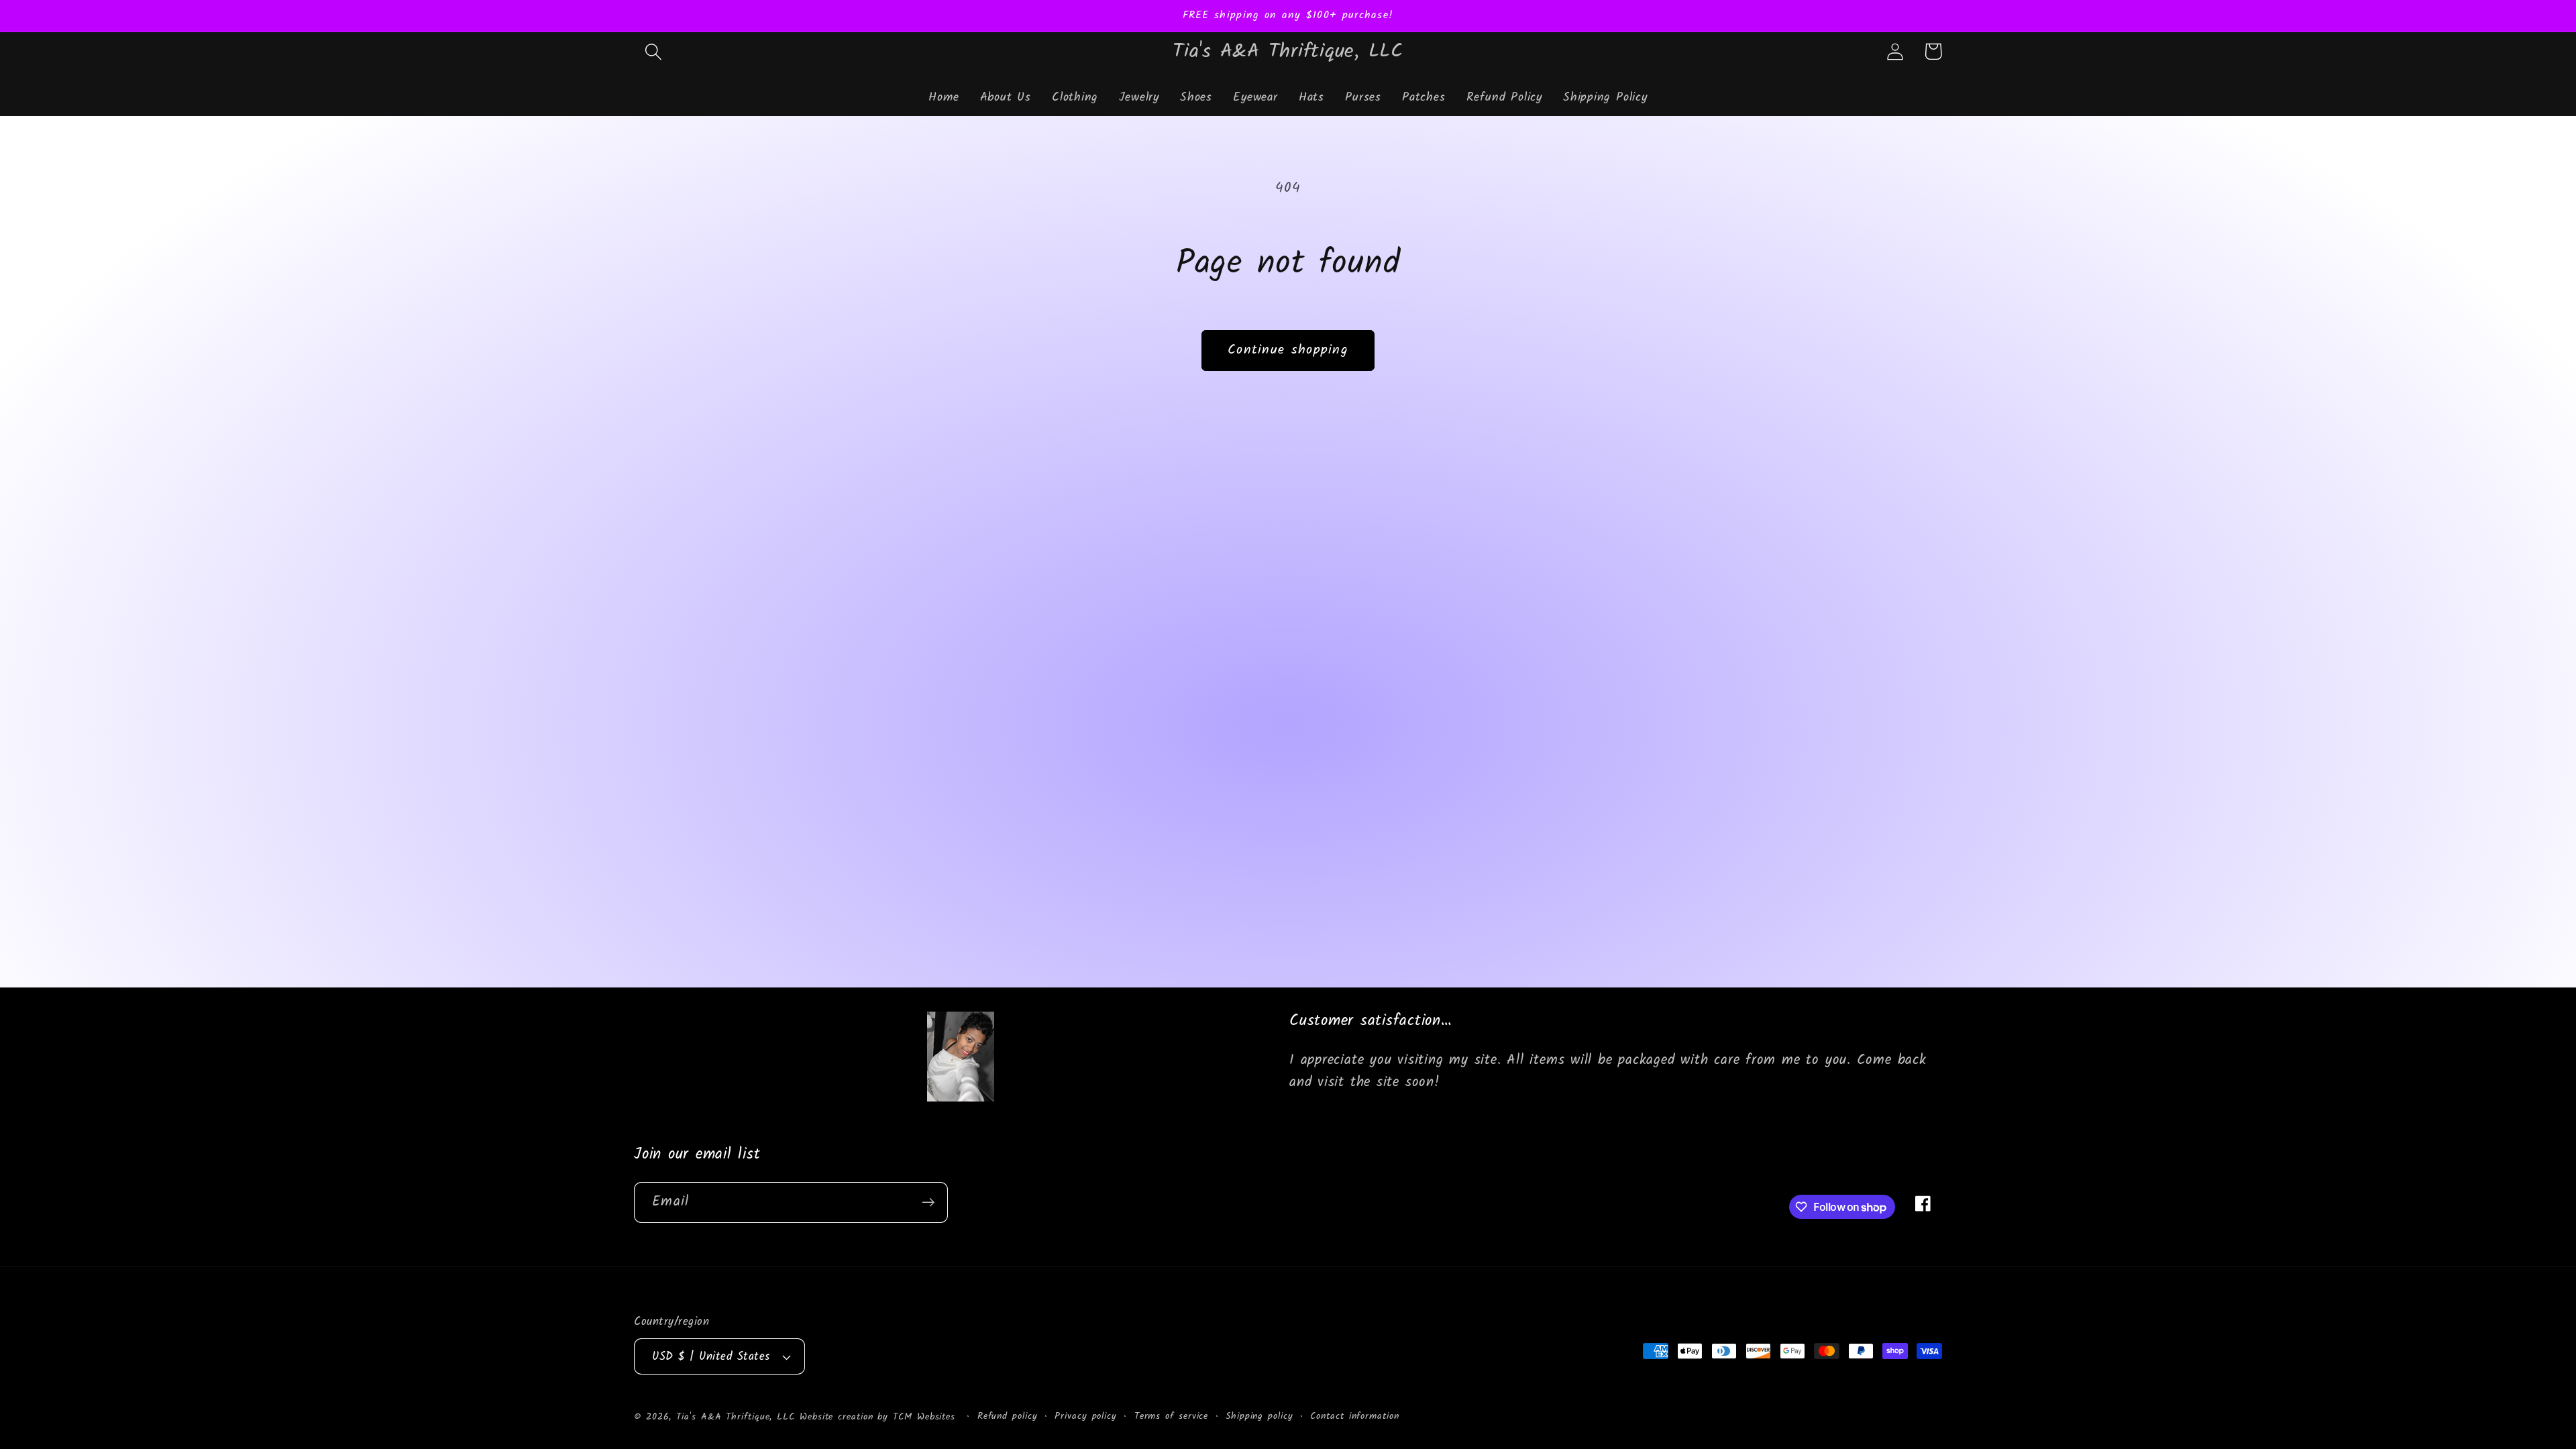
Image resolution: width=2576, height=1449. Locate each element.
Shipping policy (1259, 1417)
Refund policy (1008, 1417)
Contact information (1354, 1417)
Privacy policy (1086, 1417)
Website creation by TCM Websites (880, 1417)
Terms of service (1172, 1417)
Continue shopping (1288, 350)
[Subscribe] (928, 1202)
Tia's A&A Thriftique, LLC (736, 1417)
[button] (653, 51)
